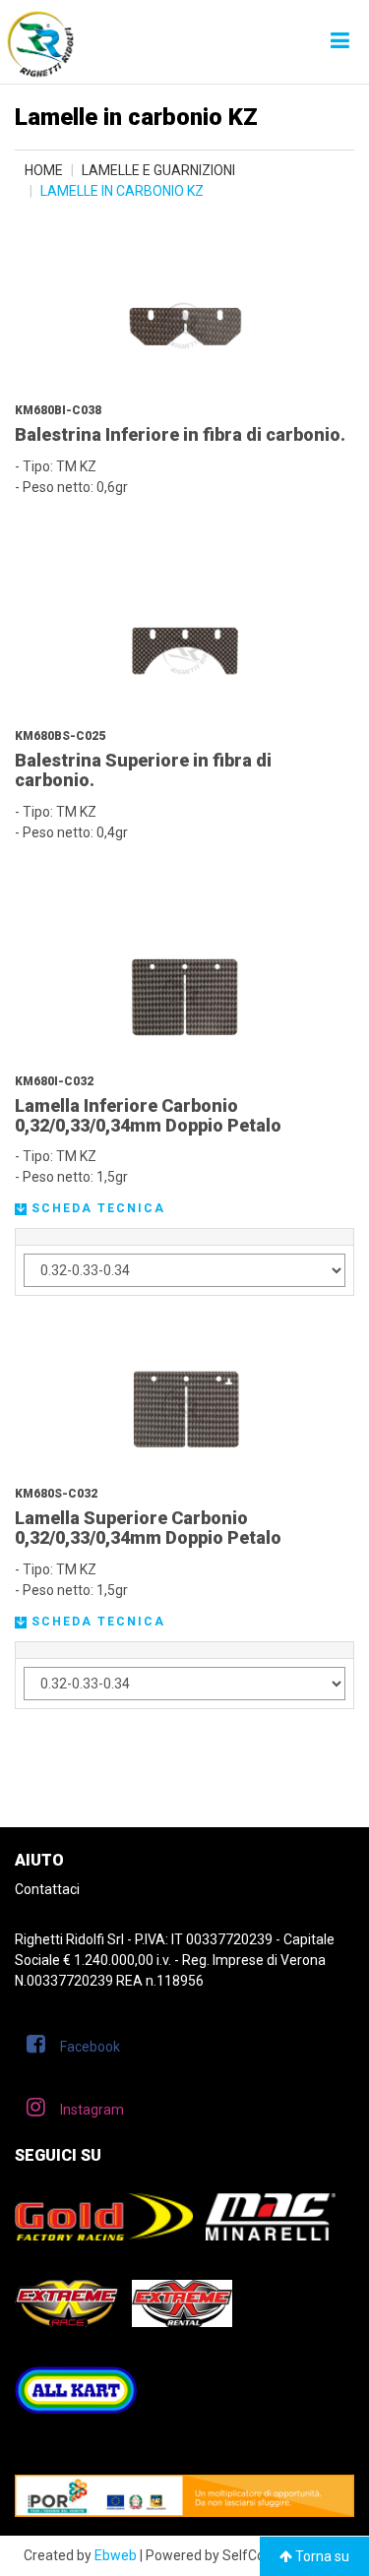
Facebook (90, 2047)
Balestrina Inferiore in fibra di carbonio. (180, 434)
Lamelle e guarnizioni (158, 170)
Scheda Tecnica (96, 1208)
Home (44, 170)
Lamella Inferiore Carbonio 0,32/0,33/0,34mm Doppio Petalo (148, 1115)
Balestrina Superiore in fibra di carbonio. (143, 770)
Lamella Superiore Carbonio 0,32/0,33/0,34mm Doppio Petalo (148, 1528)
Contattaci (47, 1889)
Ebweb (116, 2555)
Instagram (92, 2110)
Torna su (321, 2556)
